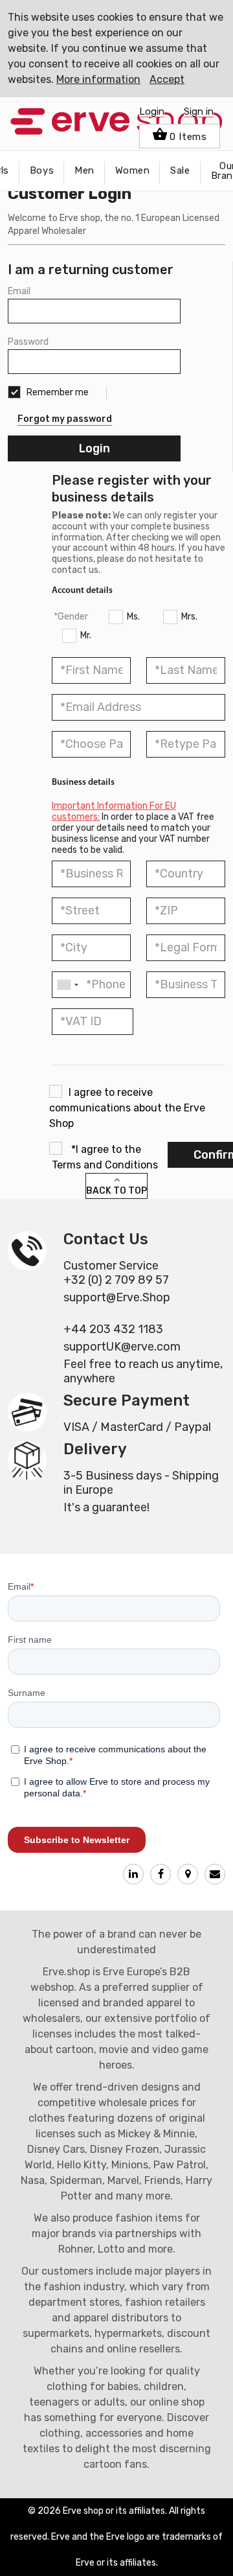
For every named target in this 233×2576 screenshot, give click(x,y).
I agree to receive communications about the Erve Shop (127, 1108)
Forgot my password (65, 419)
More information (98, 79)
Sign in (199, 111)
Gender (73, 617)
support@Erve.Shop (117, 1297)
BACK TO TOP (116, 1191)
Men (84, 170)
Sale (180, 170)
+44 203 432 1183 (113, 1329)
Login (152, 111)
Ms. (133, 617)
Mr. (86, 635)
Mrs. (189, 617)
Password (28, 342)
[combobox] (67, 985)
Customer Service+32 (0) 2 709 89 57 (116, 1273)
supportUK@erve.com (122, 1347)
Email (19, 291)
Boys (42, 170)
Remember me (57, 392)
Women (133, 170)
